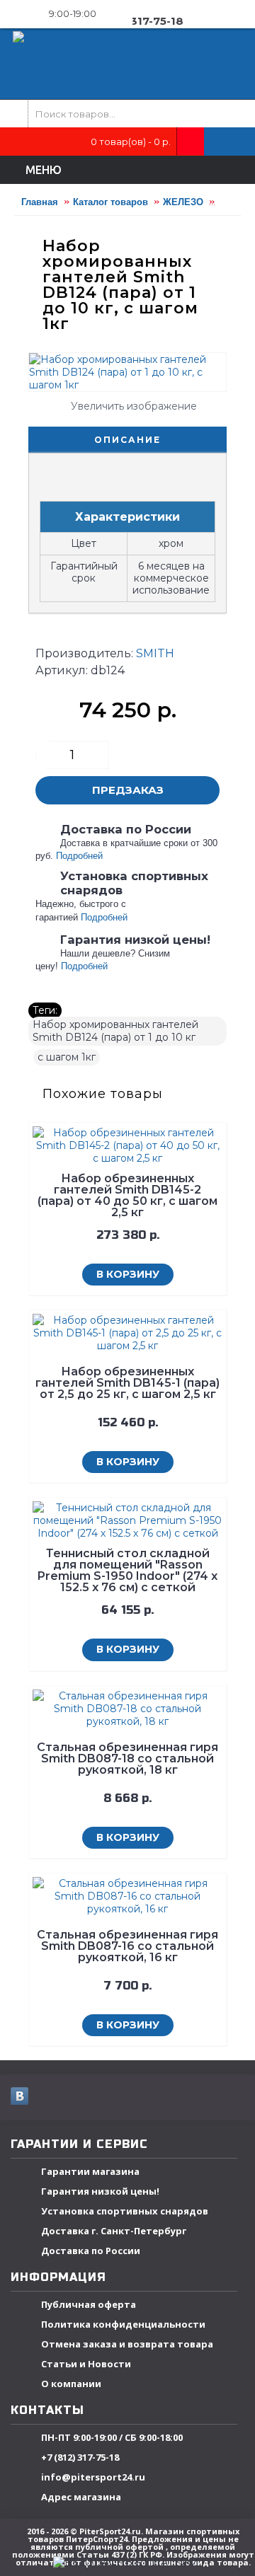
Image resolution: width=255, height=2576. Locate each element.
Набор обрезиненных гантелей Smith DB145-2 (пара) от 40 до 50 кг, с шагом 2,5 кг (127, 1195)
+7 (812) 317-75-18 (80, 2457)
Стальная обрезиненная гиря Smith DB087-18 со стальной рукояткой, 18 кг (127, 1758)
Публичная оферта (89, 2304)
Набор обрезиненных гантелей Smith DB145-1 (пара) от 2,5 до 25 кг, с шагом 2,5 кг (127, 1383)
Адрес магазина (81, 2497)
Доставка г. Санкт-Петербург (114, 2231)
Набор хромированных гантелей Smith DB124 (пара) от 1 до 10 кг (115, 1031)
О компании (71, 2384)
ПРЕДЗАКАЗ (128, 790)
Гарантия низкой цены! (100, 2191)
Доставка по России (91, 2251)
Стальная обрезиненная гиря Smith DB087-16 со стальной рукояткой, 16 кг (127, 1946)
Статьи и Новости (86, 2364)
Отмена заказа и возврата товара (127, 2344)
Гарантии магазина (90, 2171)
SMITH (155, 653)
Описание (127, 440)
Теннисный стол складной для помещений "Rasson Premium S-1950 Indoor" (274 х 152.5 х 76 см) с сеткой (127, 1570)
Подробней (79, 856)
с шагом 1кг (67, 1057)
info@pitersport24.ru (93, 2477)
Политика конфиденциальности (123, 2324)
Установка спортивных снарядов (125, 2211)
